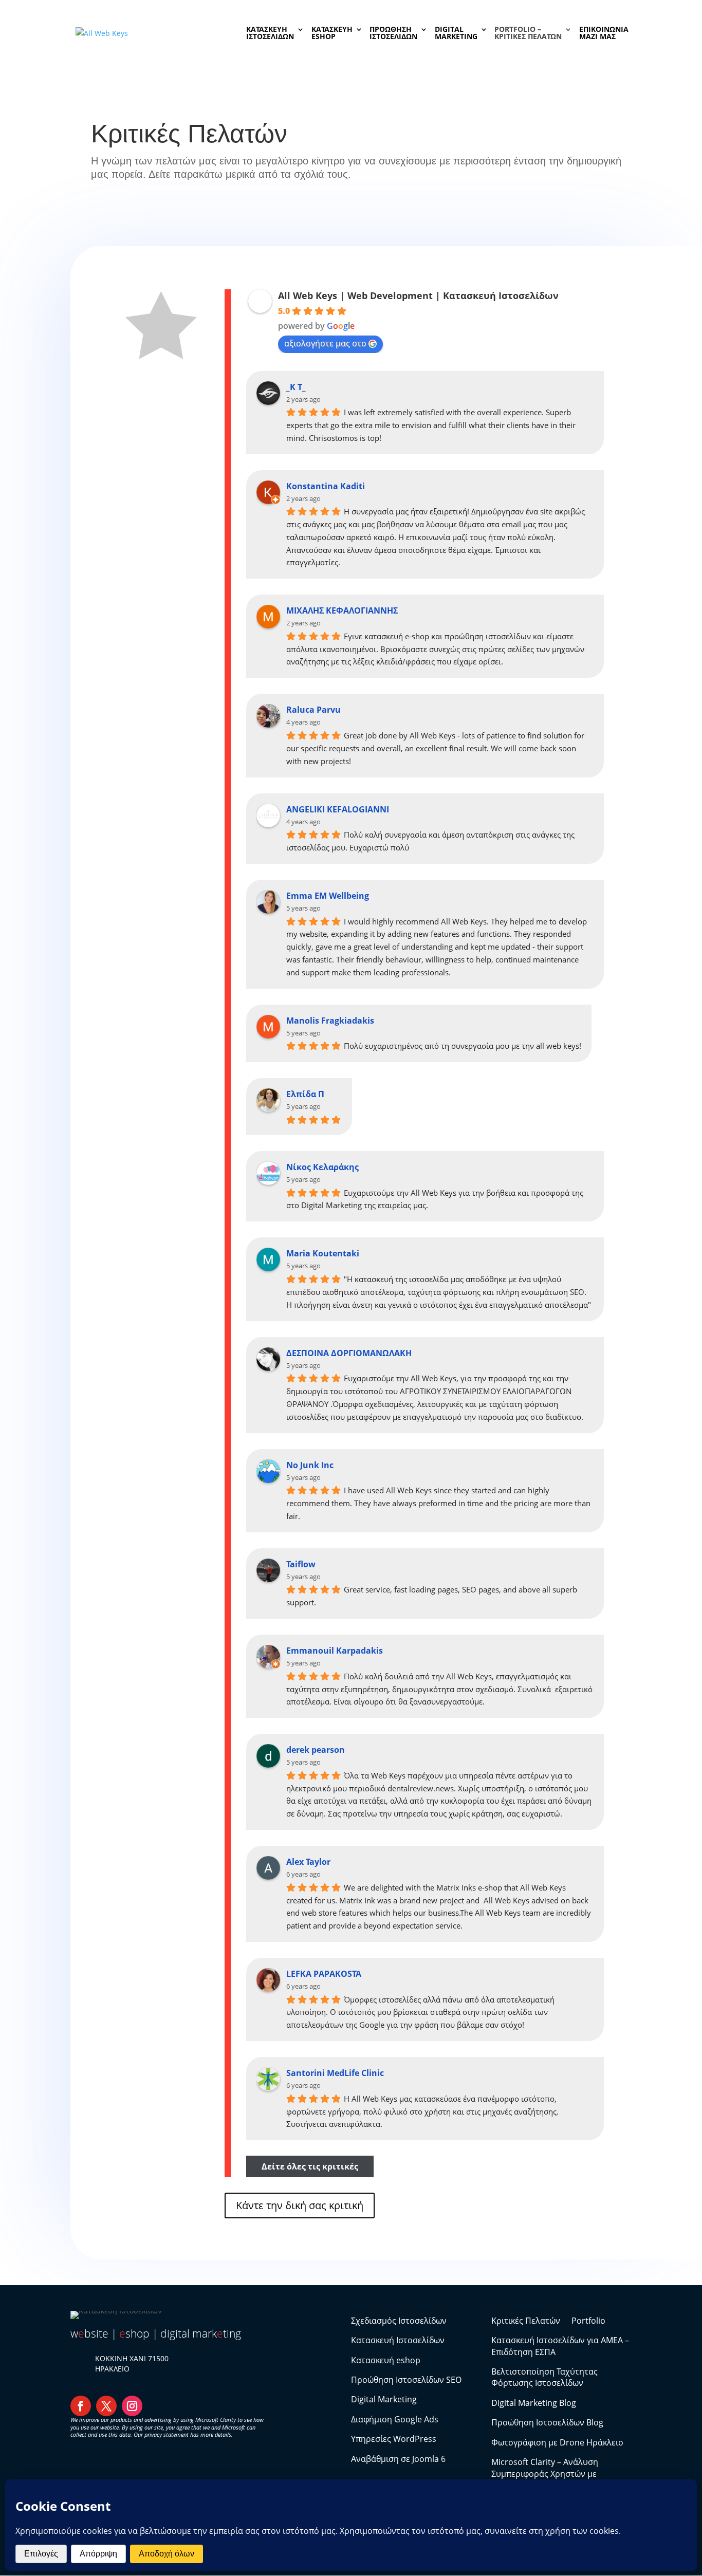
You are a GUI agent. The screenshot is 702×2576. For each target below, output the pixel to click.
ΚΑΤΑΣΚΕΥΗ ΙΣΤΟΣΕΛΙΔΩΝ (270, 33)
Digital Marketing (384, 2399)
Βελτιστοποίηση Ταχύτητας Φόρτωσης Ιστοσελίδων (544, 2377)
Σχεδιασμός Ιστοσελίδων (399, 2321)
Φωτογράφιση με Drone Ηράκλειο (557, 2442)
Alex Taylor (308, 1862)
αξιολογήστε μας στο (325, 343)
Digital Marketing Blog (534, 2403)
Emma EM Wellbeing (328, 896)
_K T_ (296, 387)
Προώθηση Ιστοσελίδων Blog (547, 2422)
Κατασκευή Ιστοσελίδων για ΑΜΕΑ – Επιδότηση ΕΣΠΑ (560, 2346)
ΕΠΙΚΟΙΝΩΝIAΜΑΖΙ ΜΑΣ (604, 33)
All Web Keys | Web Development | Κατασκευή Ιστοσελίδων (418, 295)
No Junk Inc (310, 1465)
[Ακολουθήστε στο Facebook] (81, 2406)
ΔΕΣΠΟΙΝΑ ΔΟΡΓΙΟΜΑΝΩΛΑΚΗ (349, 1353)
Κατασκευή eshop (386, 2360)
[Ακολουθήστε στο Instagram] (132, 2406)
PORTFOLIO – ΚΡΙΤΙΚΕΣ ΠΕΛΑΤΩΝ (528, 33)
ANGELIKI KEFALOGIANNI (338, 809)
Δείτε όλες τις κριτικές (310, 2166)
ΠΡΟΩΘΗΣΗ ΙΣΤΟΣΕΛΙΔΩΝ (393, 33)
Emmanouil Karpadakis (335, 1651)
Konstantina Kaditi (326, 486)
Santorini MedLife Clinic (335, 2073)
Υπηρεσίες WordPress (394, 2439)
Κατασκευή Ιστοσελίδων (398, 2340)
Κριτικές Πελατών (526, 2321)
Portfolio (588, 2321)
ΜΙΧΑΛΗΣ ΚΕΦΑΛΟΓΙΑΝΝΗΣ (342, 610)
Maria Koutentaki (323, 1253)
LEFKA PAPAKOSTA (324, 1974)
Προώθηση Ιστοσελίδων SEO (406, 2380)
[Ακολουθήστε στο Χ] (106, 2406)
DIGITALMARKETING (456, 33)
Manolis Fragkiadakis (330, 1021)
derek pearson (316, 1750)
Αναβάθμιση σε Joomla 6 (398, 2459)
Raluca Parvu (313, 710)
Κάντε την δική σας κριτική (300, 2205)
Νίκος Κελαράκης (322, 1167)
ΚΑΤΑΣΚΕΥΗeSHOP (332, 33)
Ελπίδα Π (305, 1094)
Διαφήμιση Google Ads (395, 2419)
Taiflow (301, 1564)
